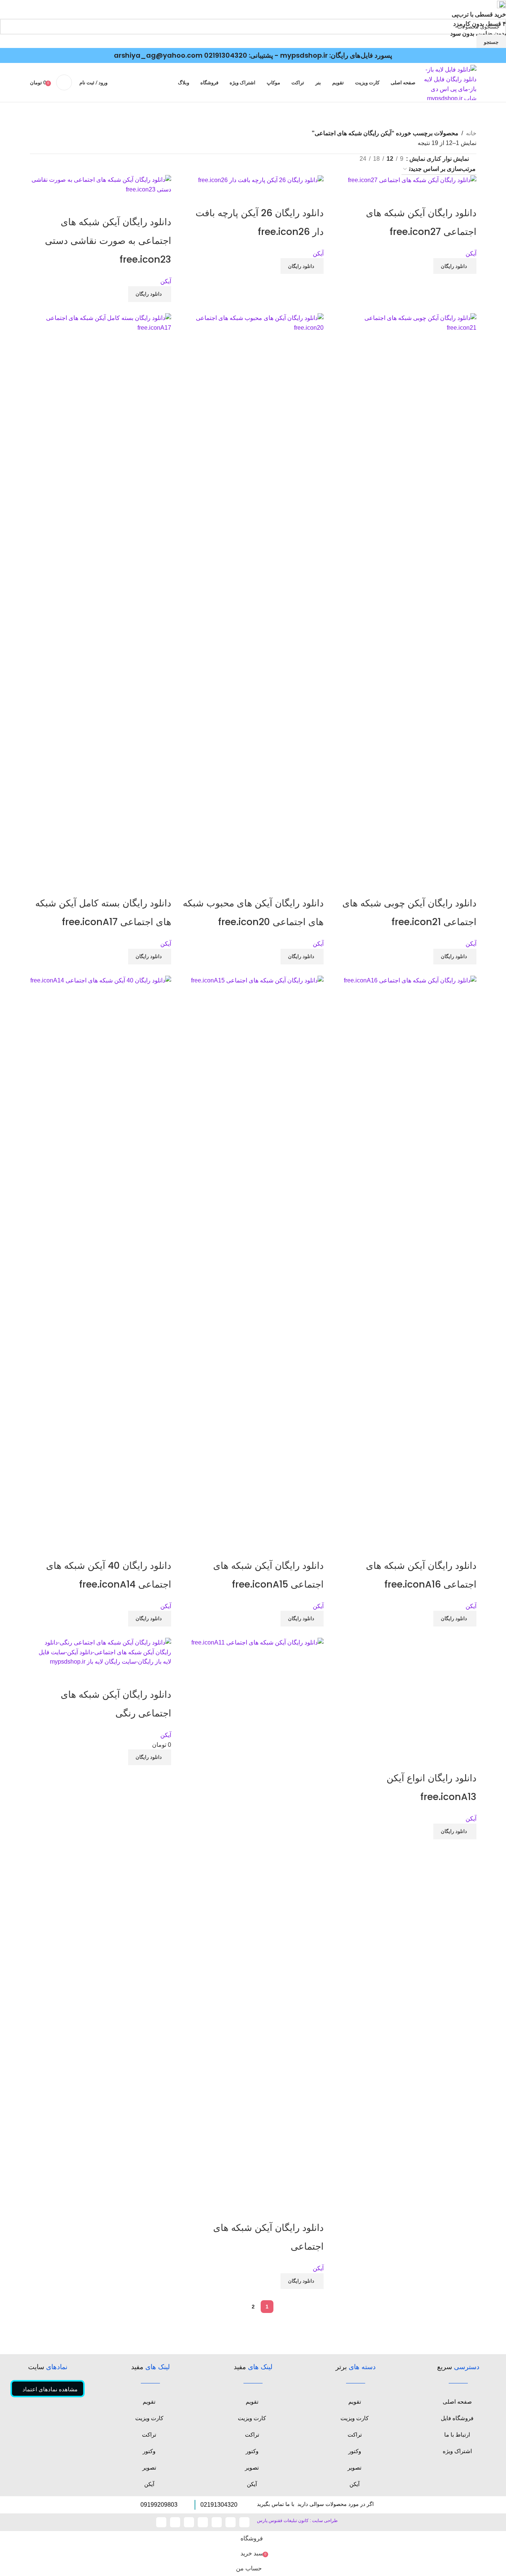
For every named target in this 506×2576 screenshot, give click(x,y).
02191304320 (226, 55)
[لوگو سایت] (450, 82)
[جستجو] (64, 82)
